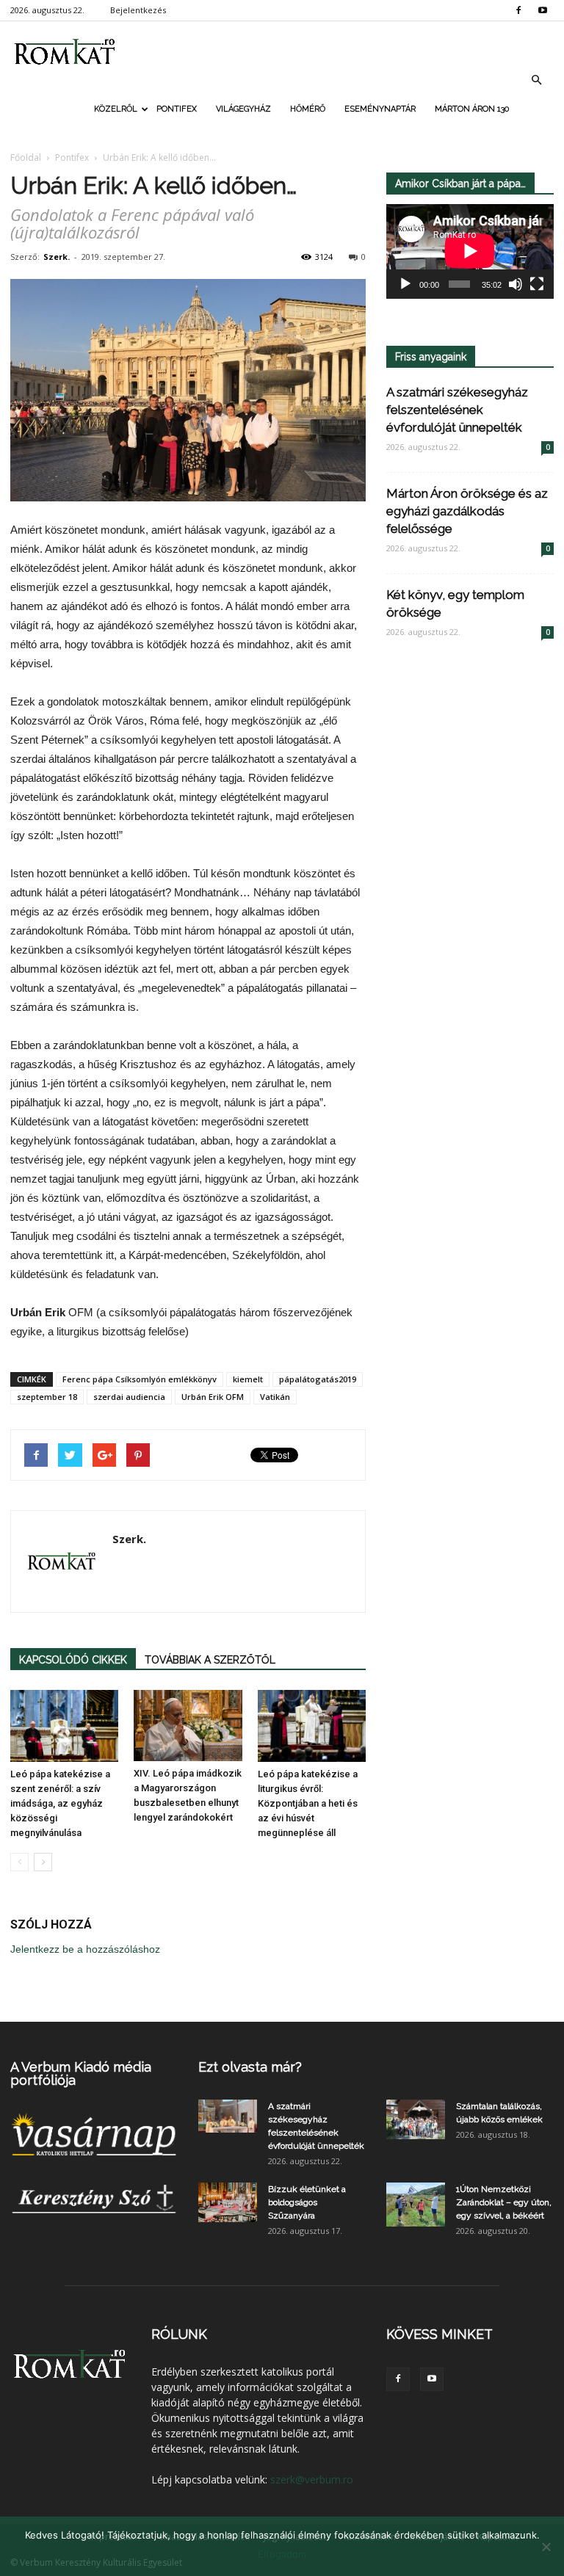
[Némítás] (516, 284)
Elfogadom (282, 2554)
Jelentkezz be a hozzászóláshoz (85, 1949)
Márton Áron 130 (472, 109)
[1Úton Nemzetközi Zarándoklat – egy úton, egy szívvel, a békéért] (416, 2205)
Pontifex (177, 109)
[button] (536, 80)
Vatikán (275, 1397)
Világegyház (243, 109)
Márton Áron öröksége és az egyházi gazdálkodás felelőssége (467, 511)
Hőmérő (308, 109)
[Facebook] (518, 10)
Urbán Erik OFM (213, 1397)
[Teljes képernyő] (537, 284)
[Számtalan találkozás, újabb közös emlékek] (416, 2119)
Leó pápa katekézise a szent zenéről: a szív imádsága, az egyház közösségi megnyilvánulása (60, 1803)
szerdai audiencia (129, 1397)
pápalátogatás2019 (318, 1379)
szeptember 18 (47, 1397)
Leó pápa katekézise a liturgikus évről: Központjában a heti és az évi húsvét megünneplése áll (308, 1803)
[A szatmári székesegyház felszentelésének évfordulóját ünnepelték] (228, 2116)
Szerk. (57, 257)
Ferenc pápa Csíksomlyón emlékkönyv (140, 1379)
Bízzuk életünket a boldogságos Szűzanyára (307, 2202)
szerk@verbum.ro (312, 2479)
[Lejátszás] (405, 284)
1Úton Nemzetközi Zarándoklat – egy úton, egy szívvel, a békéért (504, 2202)
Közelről (116, 109)
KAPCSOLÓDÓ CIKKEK (73, 1660)
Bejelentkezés (138, 10)
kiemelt (248, 1379)
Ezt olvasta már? (250, 2067)
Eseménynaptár (380, 109)
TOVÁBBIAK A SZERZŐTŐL (210, 1660)
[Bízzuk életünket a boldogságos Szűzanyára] (228, 2202)
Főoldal (26, 157)
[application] (470, 251)
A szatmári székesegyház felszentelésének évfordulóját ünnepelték (457, 410)
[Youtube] (543, 10)
